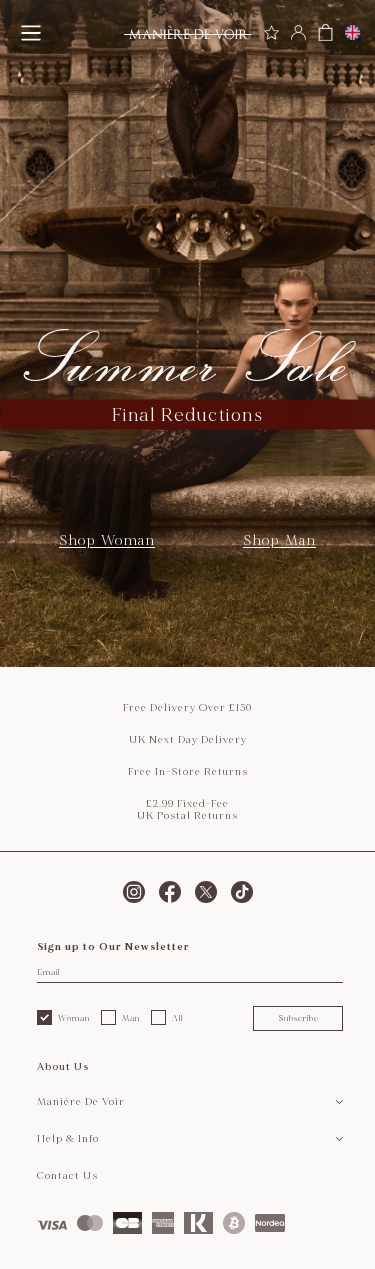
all (177, 1018)
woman (74, 1018)
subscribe (298, 1018)
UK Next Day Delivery (188, 740)
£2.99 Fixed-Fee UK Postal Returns (187, 810)
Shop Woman (107, 540)
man (131, 1018)
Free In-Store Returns (188, 772)
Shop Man (279, 540)
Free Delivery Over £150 (187, 708)
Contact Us (67, 1176)
